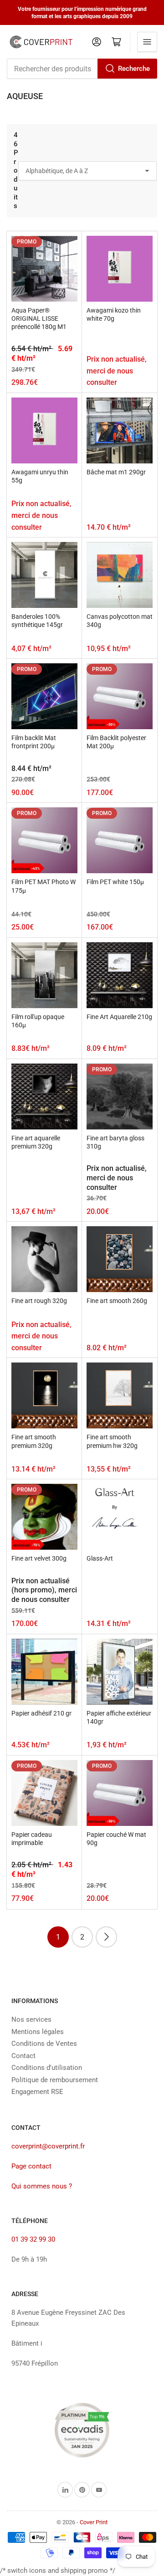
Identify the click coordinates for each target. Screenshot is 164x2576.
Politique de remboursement (55, 2080)
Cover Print (94, 2522)
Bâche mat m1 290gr (116, 472)
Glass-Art (100, 1558)
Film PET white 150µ (115, 882)
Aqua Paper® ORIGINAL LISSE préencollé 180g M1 (39, 318)
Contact (23, 2056)
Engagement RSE (37, 2092)
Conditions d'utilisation (47, 2068)
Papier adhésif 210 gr (41, 1713)
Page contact (31, 2166)
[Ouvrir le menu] (147, 42)
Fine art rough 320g (39, 1301)
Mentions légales (38, 2032)
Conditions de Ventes (44, 2044)
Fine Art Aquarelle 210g (119, 1017)
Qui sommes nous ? (42, 2186)
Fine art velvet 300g (39, 1558)
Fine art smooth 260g (117, 1301)
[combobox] (82, 69)
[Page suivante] (106, 1937)
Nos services (31, 2019)
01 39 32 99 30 (33, 2239)
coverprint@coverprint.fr (48, 2146)
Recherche (134, 69)
